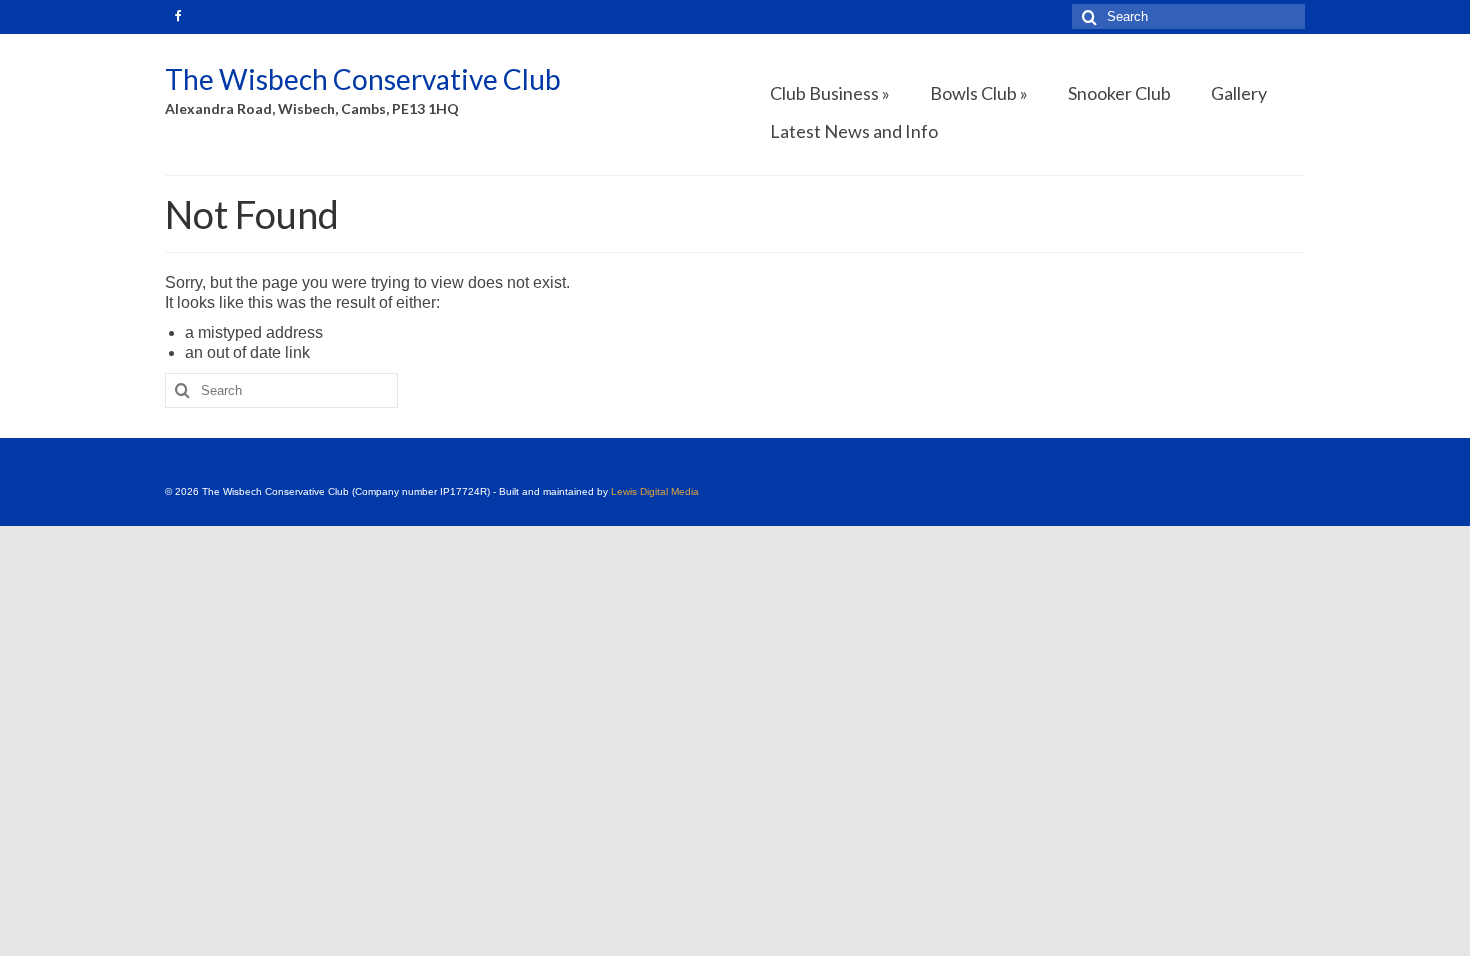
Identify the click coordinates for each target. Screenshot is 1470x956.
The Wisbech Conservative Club (363, 79)
